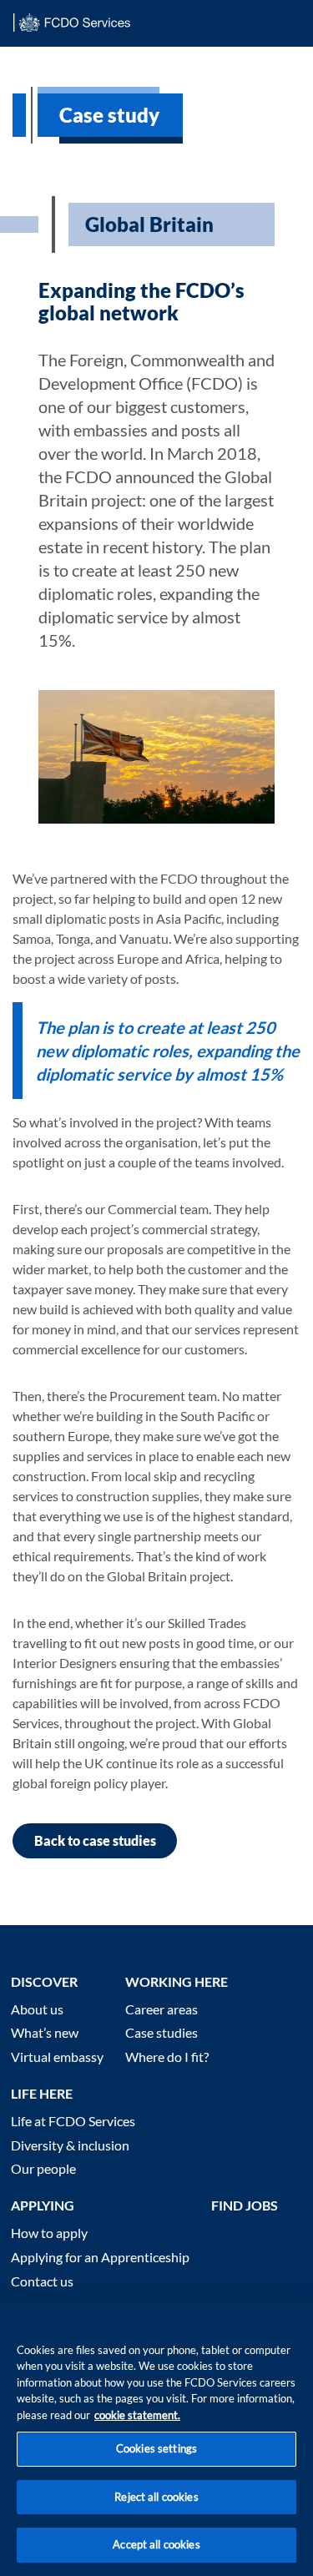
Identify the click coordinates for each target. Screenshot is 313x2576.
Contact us (42, 2281)
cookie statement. (137, 2415)
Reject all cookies (156, 2497)
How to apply (49, 2233)
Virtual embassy (57, 2057)
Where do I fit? (167, 2057)
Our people (43, 2168)
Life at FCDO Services (73, 2121)
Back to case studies (95, 1840)
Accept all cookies (156, 2544)
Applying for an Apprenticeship (100, 2257)
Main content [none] (39, 53)
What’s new (45, 2032)
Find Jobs (245, 2205)
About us (37, 2009)
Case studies (162, 2032)
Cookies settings (156, 2448)
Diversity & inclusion (70, 2145)
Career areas (162, 2009)
